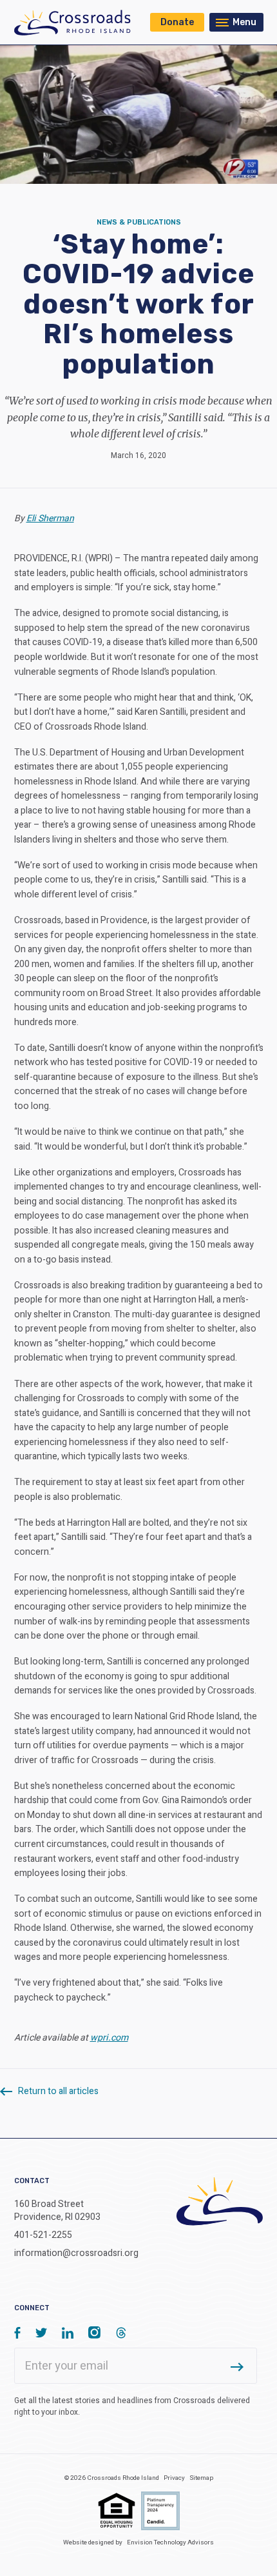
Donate (177, 22)
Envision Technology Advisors (170, 2542)
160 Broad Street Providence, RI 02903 (57, 2211)
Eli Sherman (50, 518)
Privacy (174, 2478)
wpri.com (109, 2038)
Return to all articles (57, 2091)
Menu (244, 22)
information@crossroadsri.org (76, 2253)
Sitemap (201, 2478)
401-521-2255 (43, 2235)
